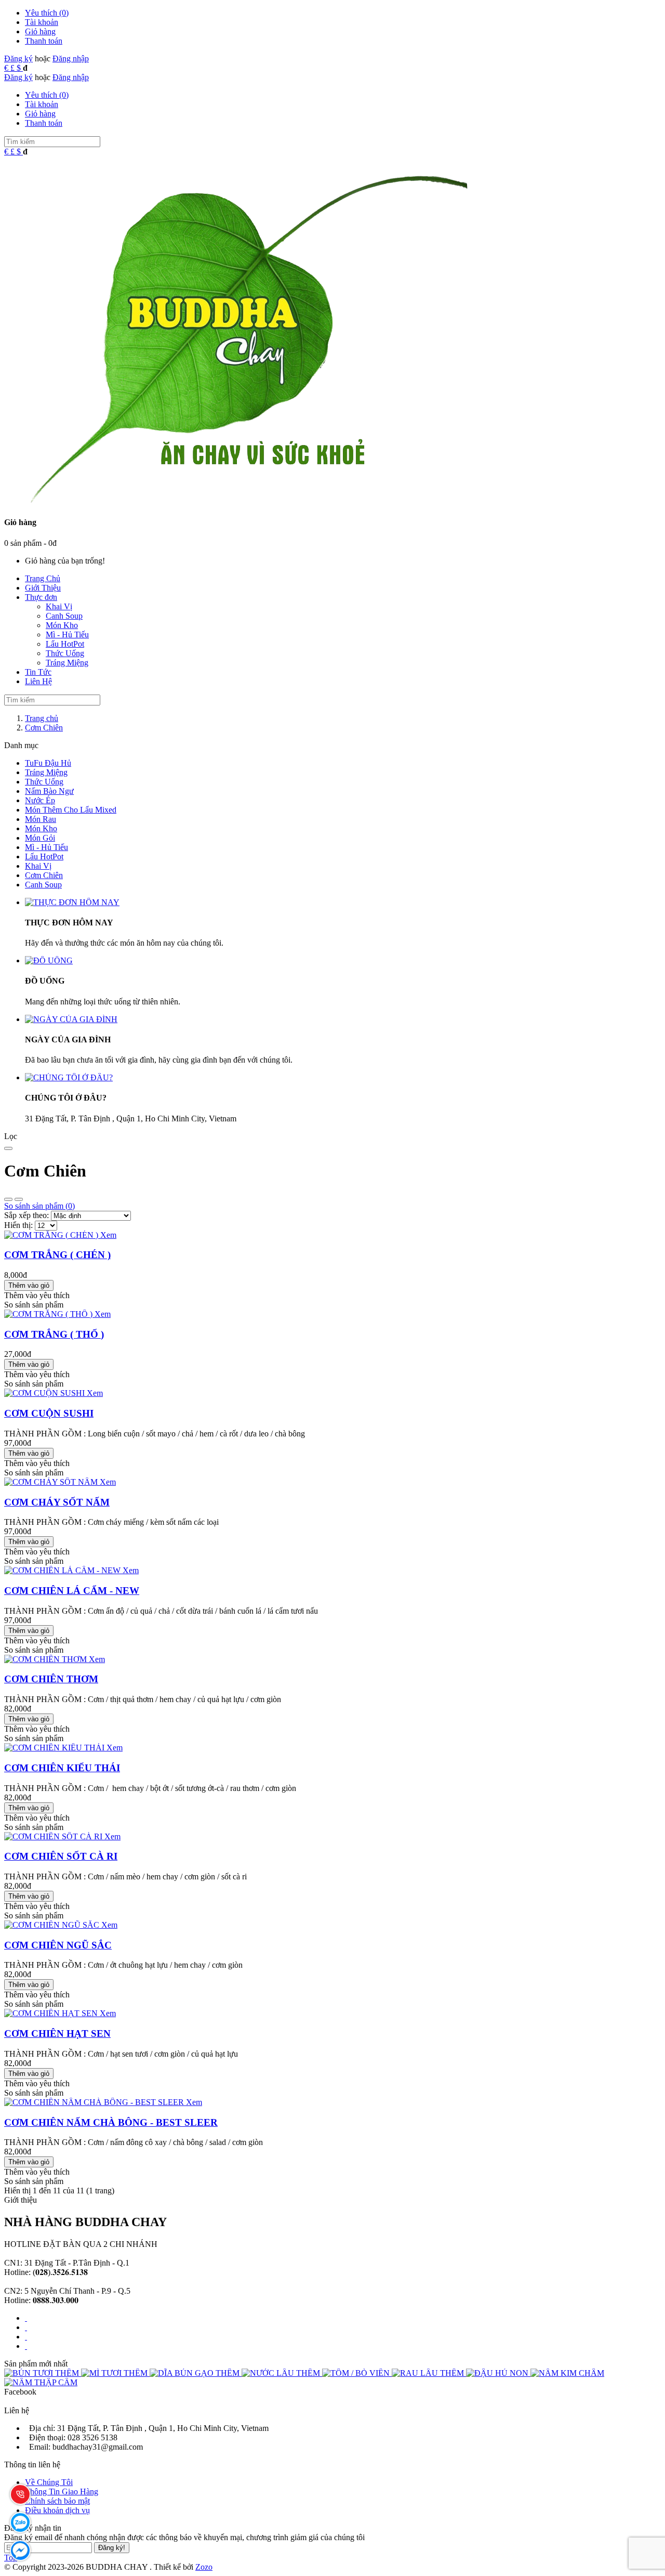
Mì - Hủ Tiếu (46, 847)
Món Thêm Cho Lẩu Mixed (71, 810)
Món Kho (41, 828)
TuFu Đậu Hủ (48, 763)
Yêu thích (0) (47, 13)
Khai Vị (38, 866)
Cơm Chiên (44, 875)
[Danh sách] (8, 1199)
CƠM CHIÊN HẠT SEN (57, 2034)
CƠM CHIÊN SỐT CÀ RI (61, 1856)
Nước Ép (40, 800)
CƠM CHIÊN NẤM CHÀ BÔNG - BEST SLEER (111, 2122)
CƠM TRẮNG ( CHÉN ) (57, 1255)
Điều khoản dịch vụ (57, 2510)
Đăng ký (18, 58)
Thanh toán (44, 41)
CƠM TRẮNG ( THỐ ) (54, 1334)
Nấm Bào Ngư (49, 791)
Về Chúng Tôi (49, 2482)
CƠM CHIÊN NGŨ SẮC (58, 1945)
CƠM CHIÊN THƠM (51, 1679)
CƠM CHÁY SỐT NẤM (57, 1502)
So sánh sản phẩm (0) (39, 1206)
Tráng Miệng (46, 772)
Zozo (204, 2567)
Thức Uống (44, 782)
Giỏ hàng (40, 31)
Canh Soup (43, 885)
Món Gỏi (40, 838)
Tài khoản (42, 22)
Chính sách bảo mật (57, 2501)
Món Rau (41, 819)
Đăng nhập (71, 58)
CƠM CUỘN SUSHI (49, 1413)
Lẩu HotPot (44, 857)
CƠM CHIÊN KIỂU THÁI (62, 1768)
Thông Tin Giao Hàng (62, 2492)
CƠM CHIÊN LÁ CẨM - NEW (72, 1591)
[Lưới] (19, 1199)
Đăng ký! (112, 2548)
